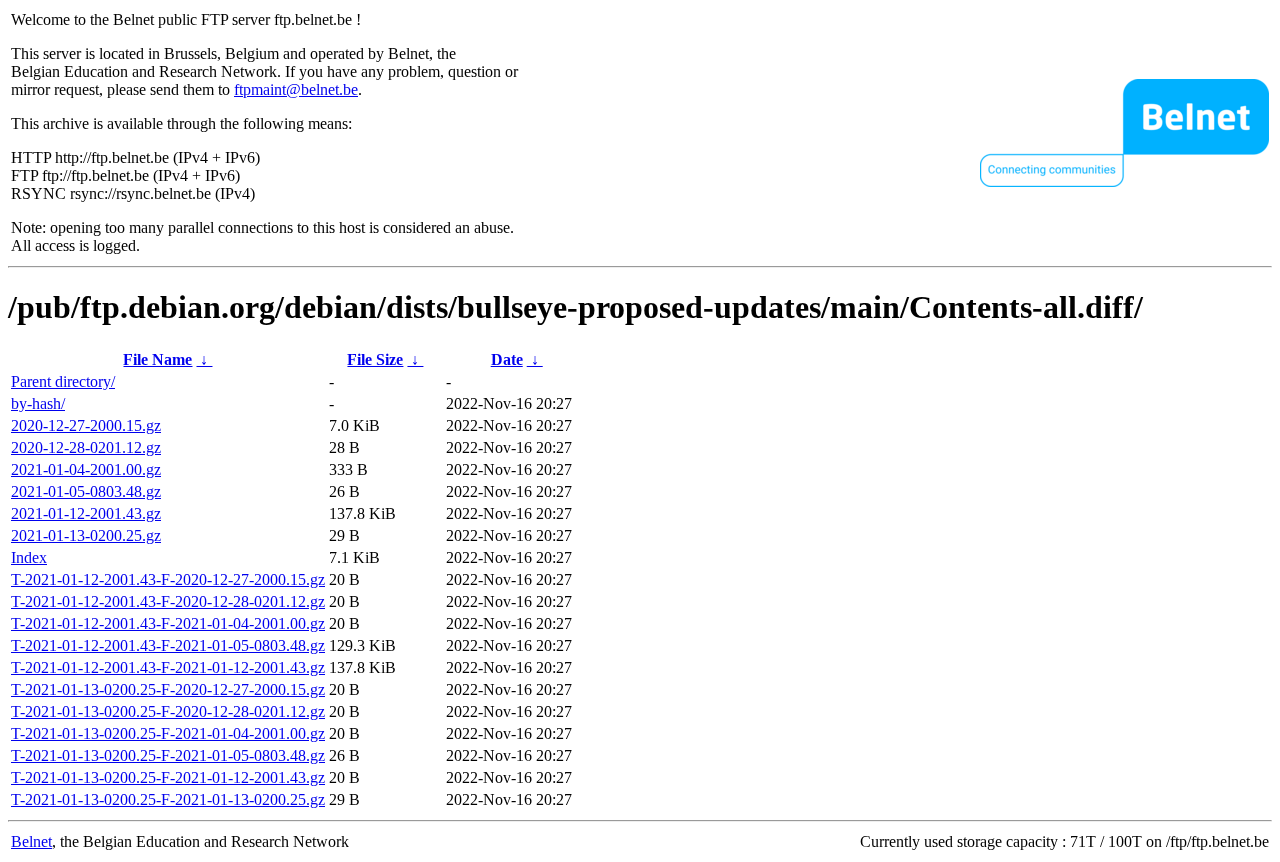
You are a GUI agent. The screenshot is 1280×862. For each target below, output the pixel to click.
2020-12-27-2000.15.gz (86, 425)
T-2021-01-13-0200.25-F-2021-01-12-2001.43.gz (168, 777)
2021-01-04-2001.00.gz (86, 469)
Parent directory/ (63, 381)
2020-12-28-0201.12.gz (86, 447)
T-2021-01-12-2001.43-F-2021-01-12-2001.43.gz (168, 667)
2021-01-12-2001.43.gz (86, 513)
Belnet (31, 841)
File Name (157, 359)
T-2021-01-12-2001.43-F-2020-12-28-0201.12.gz (168, 601)
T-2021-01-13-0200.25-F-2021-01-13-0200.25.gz (168, 799)
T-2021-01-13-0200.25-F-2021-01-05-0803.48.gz (168, 755)
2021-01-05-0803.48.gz (86, 491)
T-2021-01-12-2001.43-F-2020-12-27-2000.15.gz (168, 579)
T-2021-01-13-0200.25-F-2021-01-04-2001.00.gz (168, 733)
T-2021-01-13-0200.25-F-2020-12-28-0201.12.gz (168, 711)
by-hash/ (38, 403)
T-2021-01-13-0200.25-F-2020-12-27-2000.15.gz (168, 689)
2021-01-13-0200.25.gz (86, 535)
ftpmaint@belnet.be (296, 89)
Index (29, 557)
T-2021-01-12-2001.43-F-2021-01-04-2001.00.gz (168, 623)
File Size (375, 359)
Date (507, 359)
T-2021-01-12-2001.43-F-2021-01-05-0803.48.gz (168, 645)
